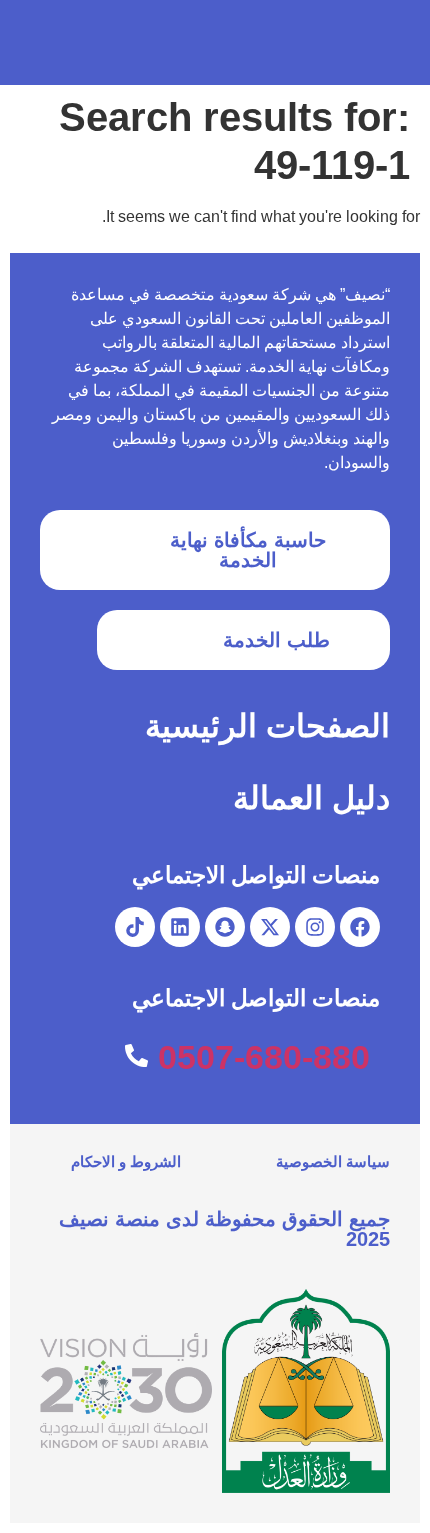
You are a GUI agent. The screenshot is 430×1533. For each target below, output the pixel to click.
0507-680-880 (264, 1057)
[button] (41, 42)
